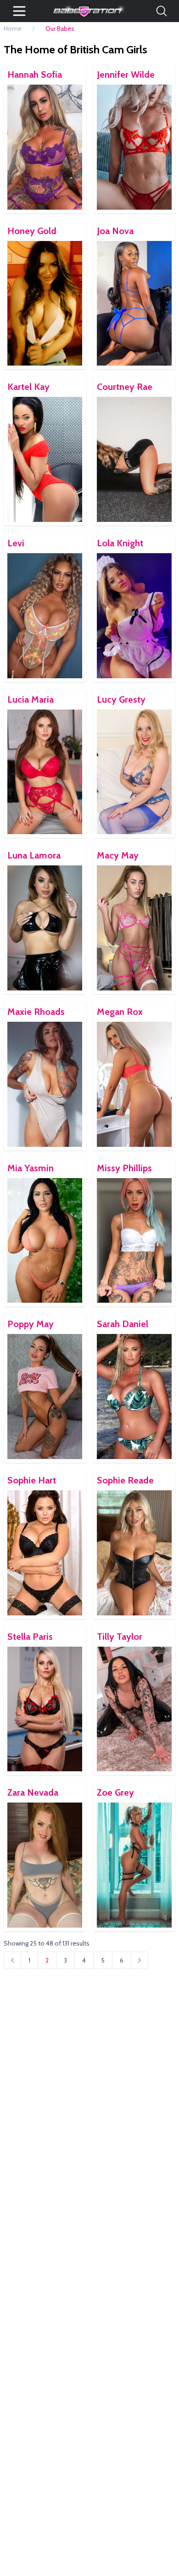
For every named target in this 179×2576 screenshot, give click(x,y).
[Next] (140, 1960)
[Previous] (12, 1960)
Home (13, 29)
